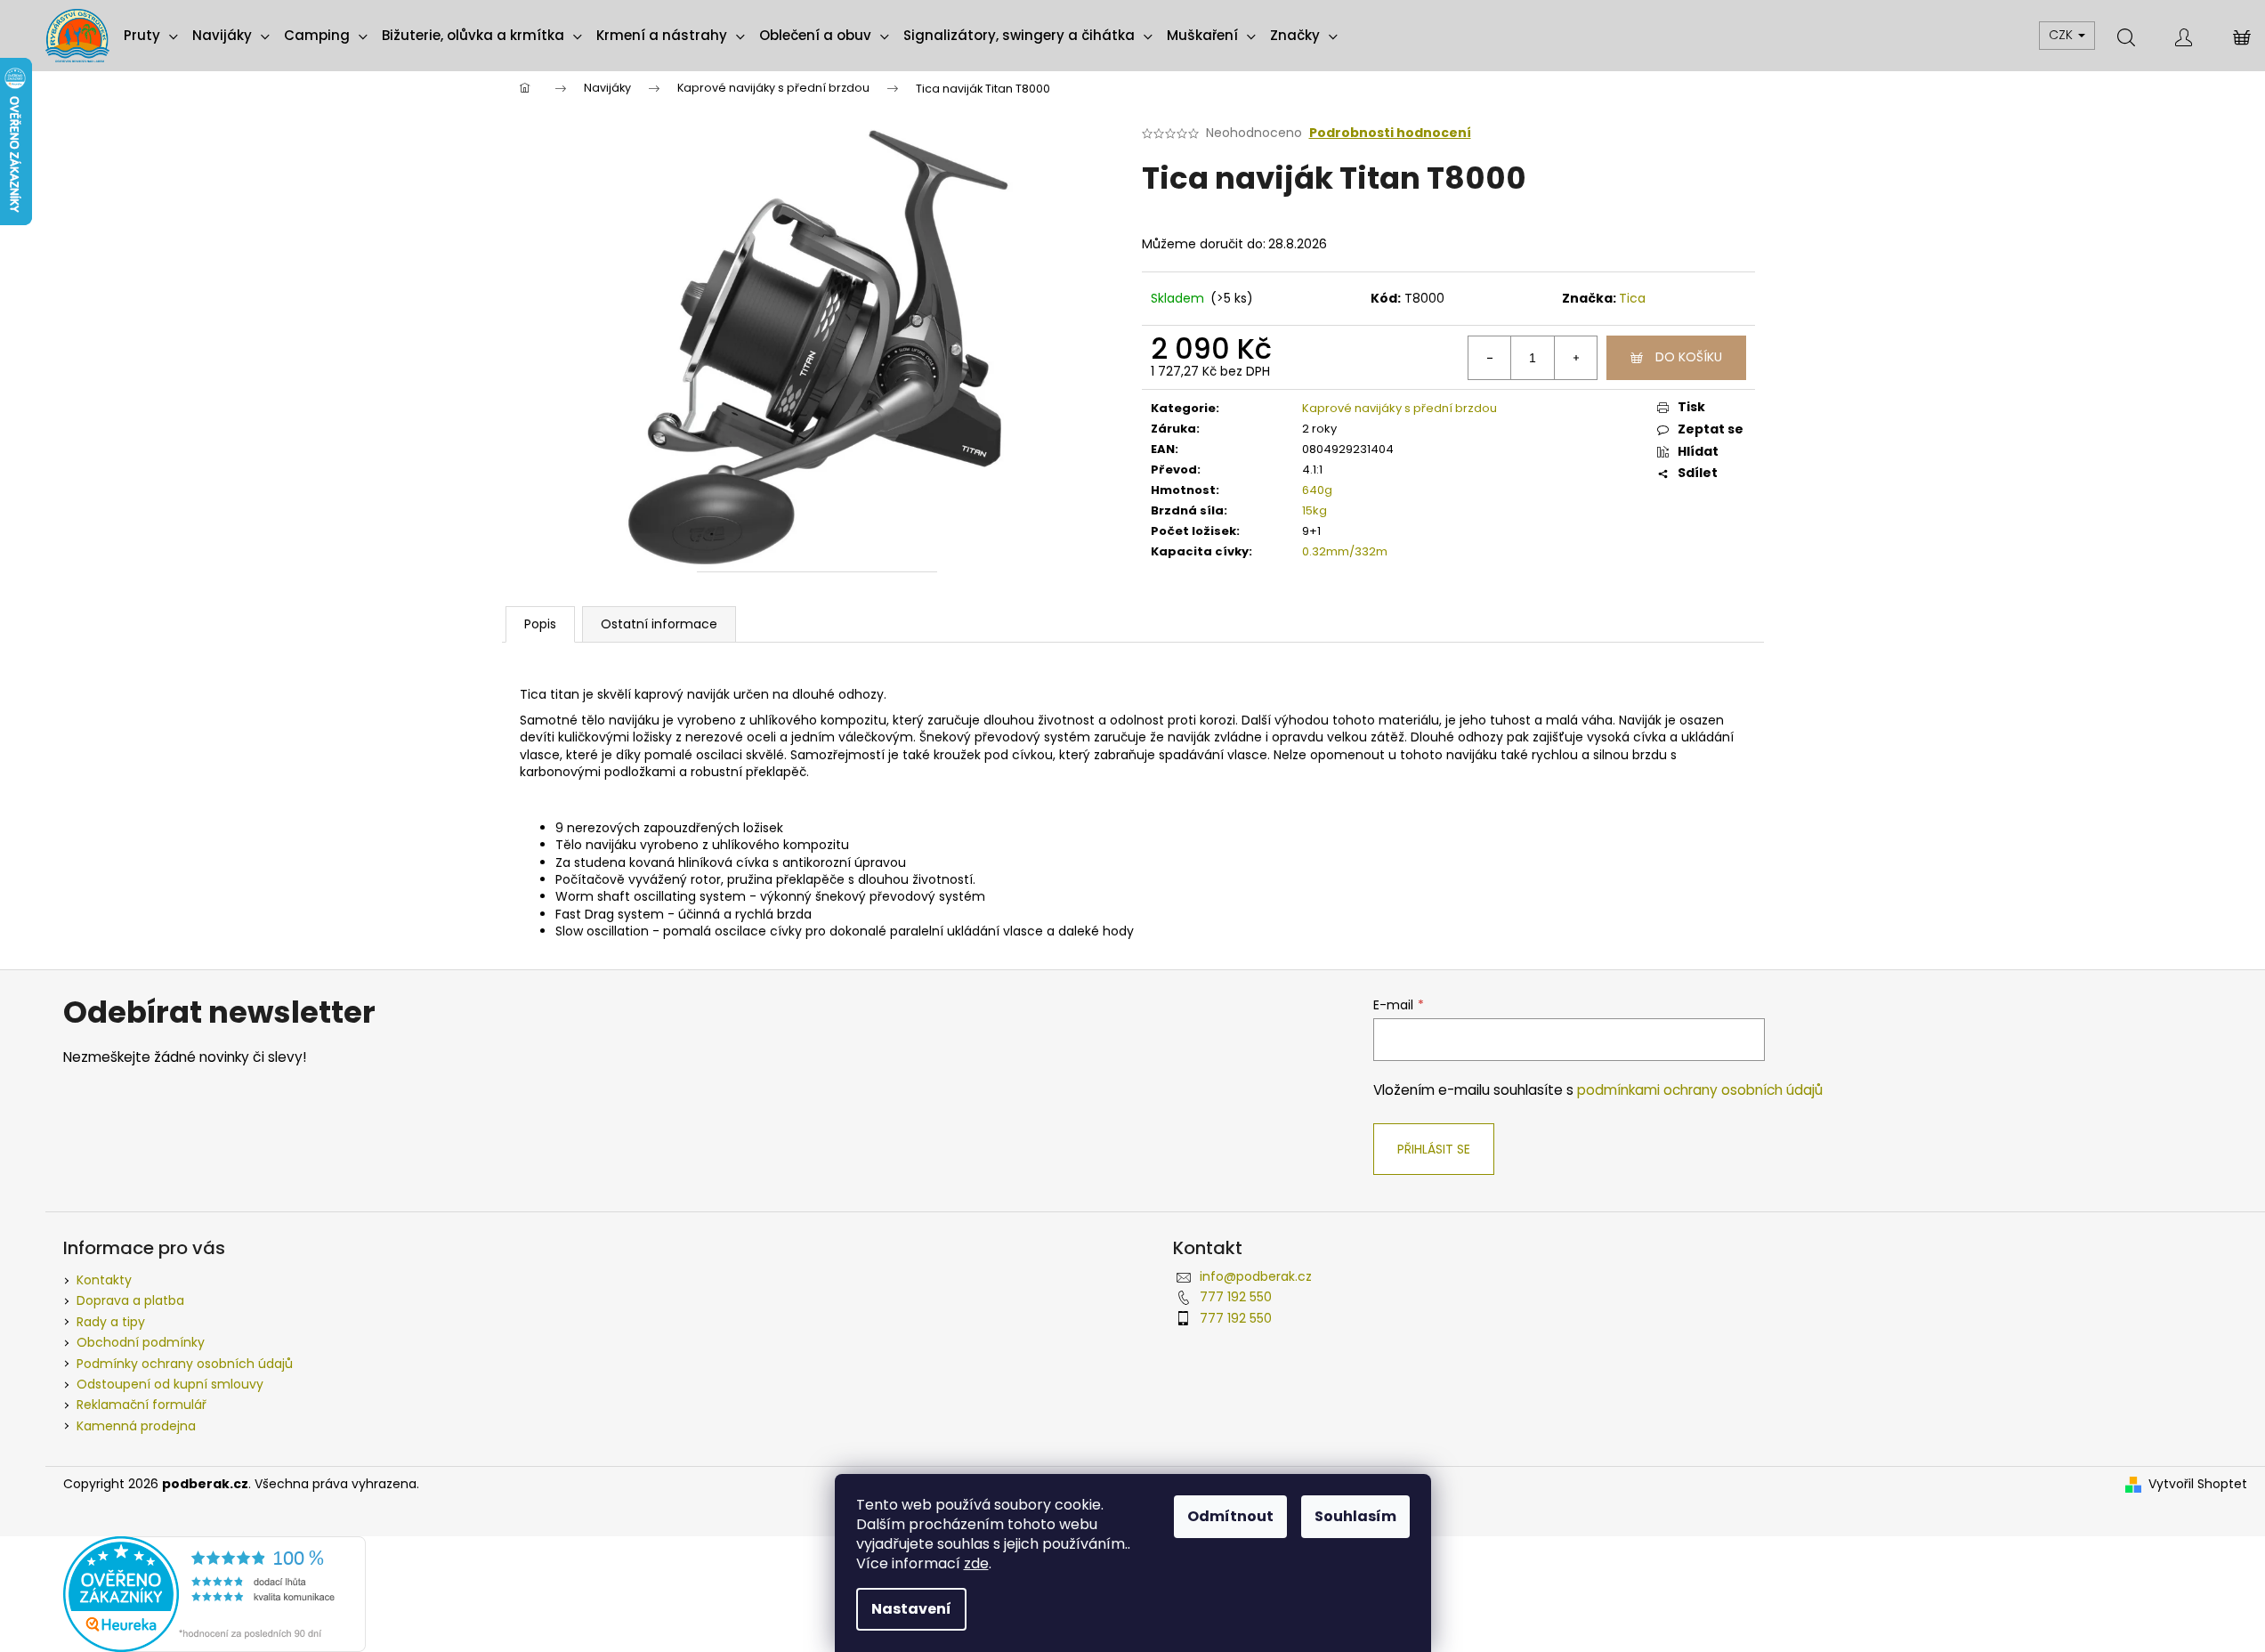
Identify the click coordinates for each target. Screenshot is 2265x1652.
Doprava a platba (130, 1300)
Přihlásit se (1434, 1149)
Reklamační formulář (142, 1405)
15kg (1315, 510)
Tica (1632, 298)
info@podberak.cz (1256, 1276)
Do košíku (1689, 357)
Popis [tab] (540, 624)
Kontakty (104, 1280)
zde (976, 1563)
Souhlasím (1355, 1516)
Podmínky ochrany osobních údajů (185, 1364)
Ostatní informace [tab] (659, 624)
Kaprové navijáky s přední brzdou (1399, 408)
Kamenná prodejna (136, 1426)
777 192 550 (1236, 1297)
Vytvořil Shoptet (2198, 1484)
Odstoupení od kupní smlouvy (170, 1384)
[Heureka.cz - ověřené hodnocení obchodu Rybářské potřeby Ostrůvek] (214, 1593)
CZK (2063, 35)
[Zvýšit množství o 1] (1575, 358)
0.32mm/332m (1345, 551)
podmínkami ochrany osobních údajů (1700, 1090)
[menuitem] (151, 36)
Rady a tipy (111, 1322)
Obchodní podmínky (141, 1342)
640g (1317, 490)
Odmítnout (1230, 1516)
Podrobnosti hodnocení (1390, 133)
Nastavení (911, 1609)
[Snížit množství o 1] (1490, 358)
